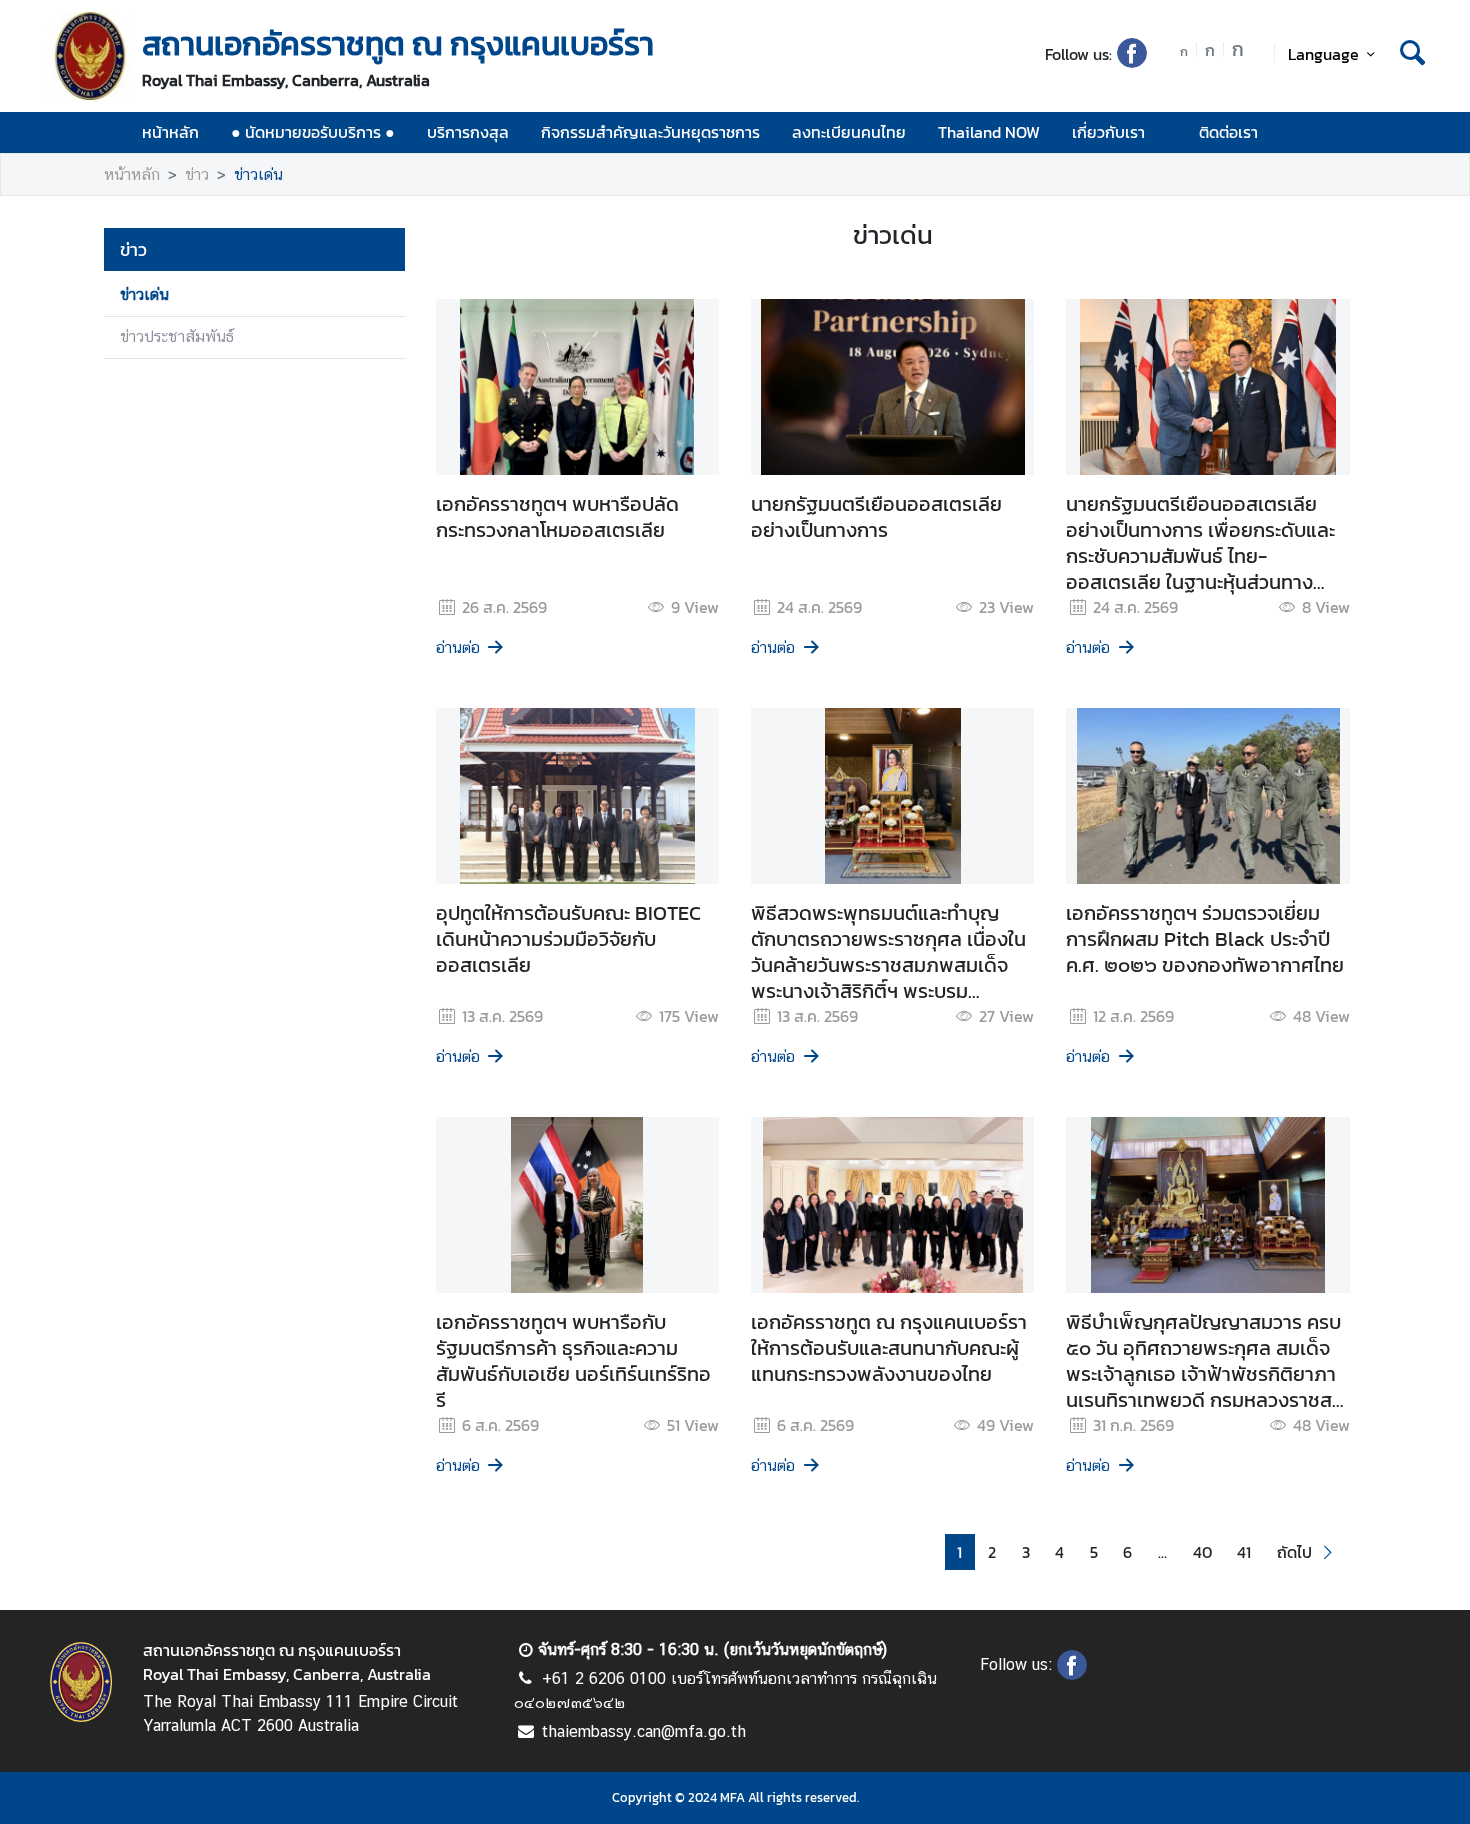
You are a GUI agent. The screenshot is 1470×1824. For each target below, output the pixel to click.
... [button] (1162, 1552)
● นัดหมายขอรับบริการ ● (313, 132)
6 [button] (1127, 1552)
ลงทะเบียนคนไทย (849, 132)
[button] (1307, 1552)
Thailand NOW (989, 132)
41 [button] (1244, 1552)
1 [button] (959, 1552)
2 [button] (992, 1552)
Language (1323, 54)
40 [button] (1202, 1552)
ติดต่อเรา (1228, 132)
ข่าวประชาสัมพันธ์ (177, 336)
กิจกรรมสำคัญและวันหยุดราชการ (650, 132)
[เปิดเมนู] (1410, 132)
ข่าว (197, 174)
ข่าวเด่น (258, 174)
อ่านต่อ (458, 647)
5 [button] (1094, 1552)
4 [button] (1059, 1552)
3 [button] (1026, 1552)
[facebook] (1132, 62)
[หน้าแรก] (90, 56)
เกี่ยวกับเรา (1108, 132)
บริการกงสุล (468, 132)
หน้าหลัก (170, 132)
